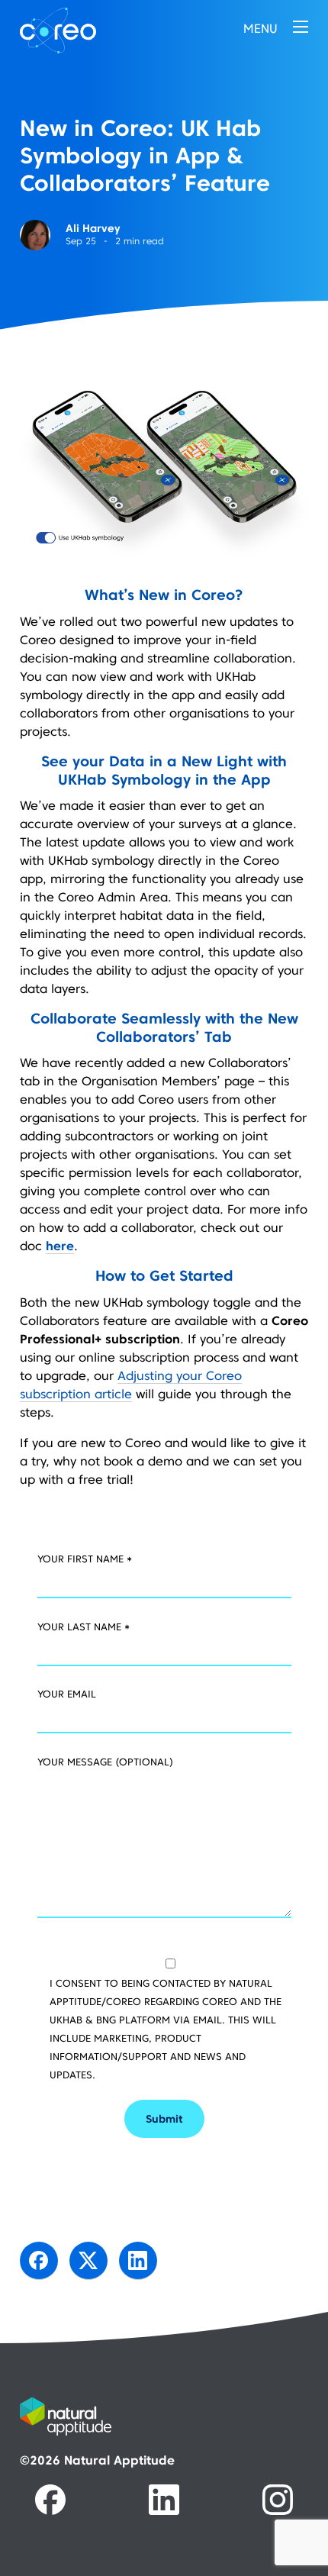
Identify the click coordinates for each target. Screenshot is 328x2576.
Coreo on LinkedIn (164, 2500)
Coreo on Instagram (278, 2500)
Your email (67, 1694)
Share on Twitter (88, 2261)
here (60, 1246)
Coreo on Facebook (50, 2500)
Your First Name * (85, 1559)
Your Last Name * (84, 1627)
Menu (260, 28)
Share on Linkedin (138, 2261)
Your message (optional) (105, 1762)
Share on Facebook (39, 2261)
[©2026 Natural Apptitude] (164, 2425)
